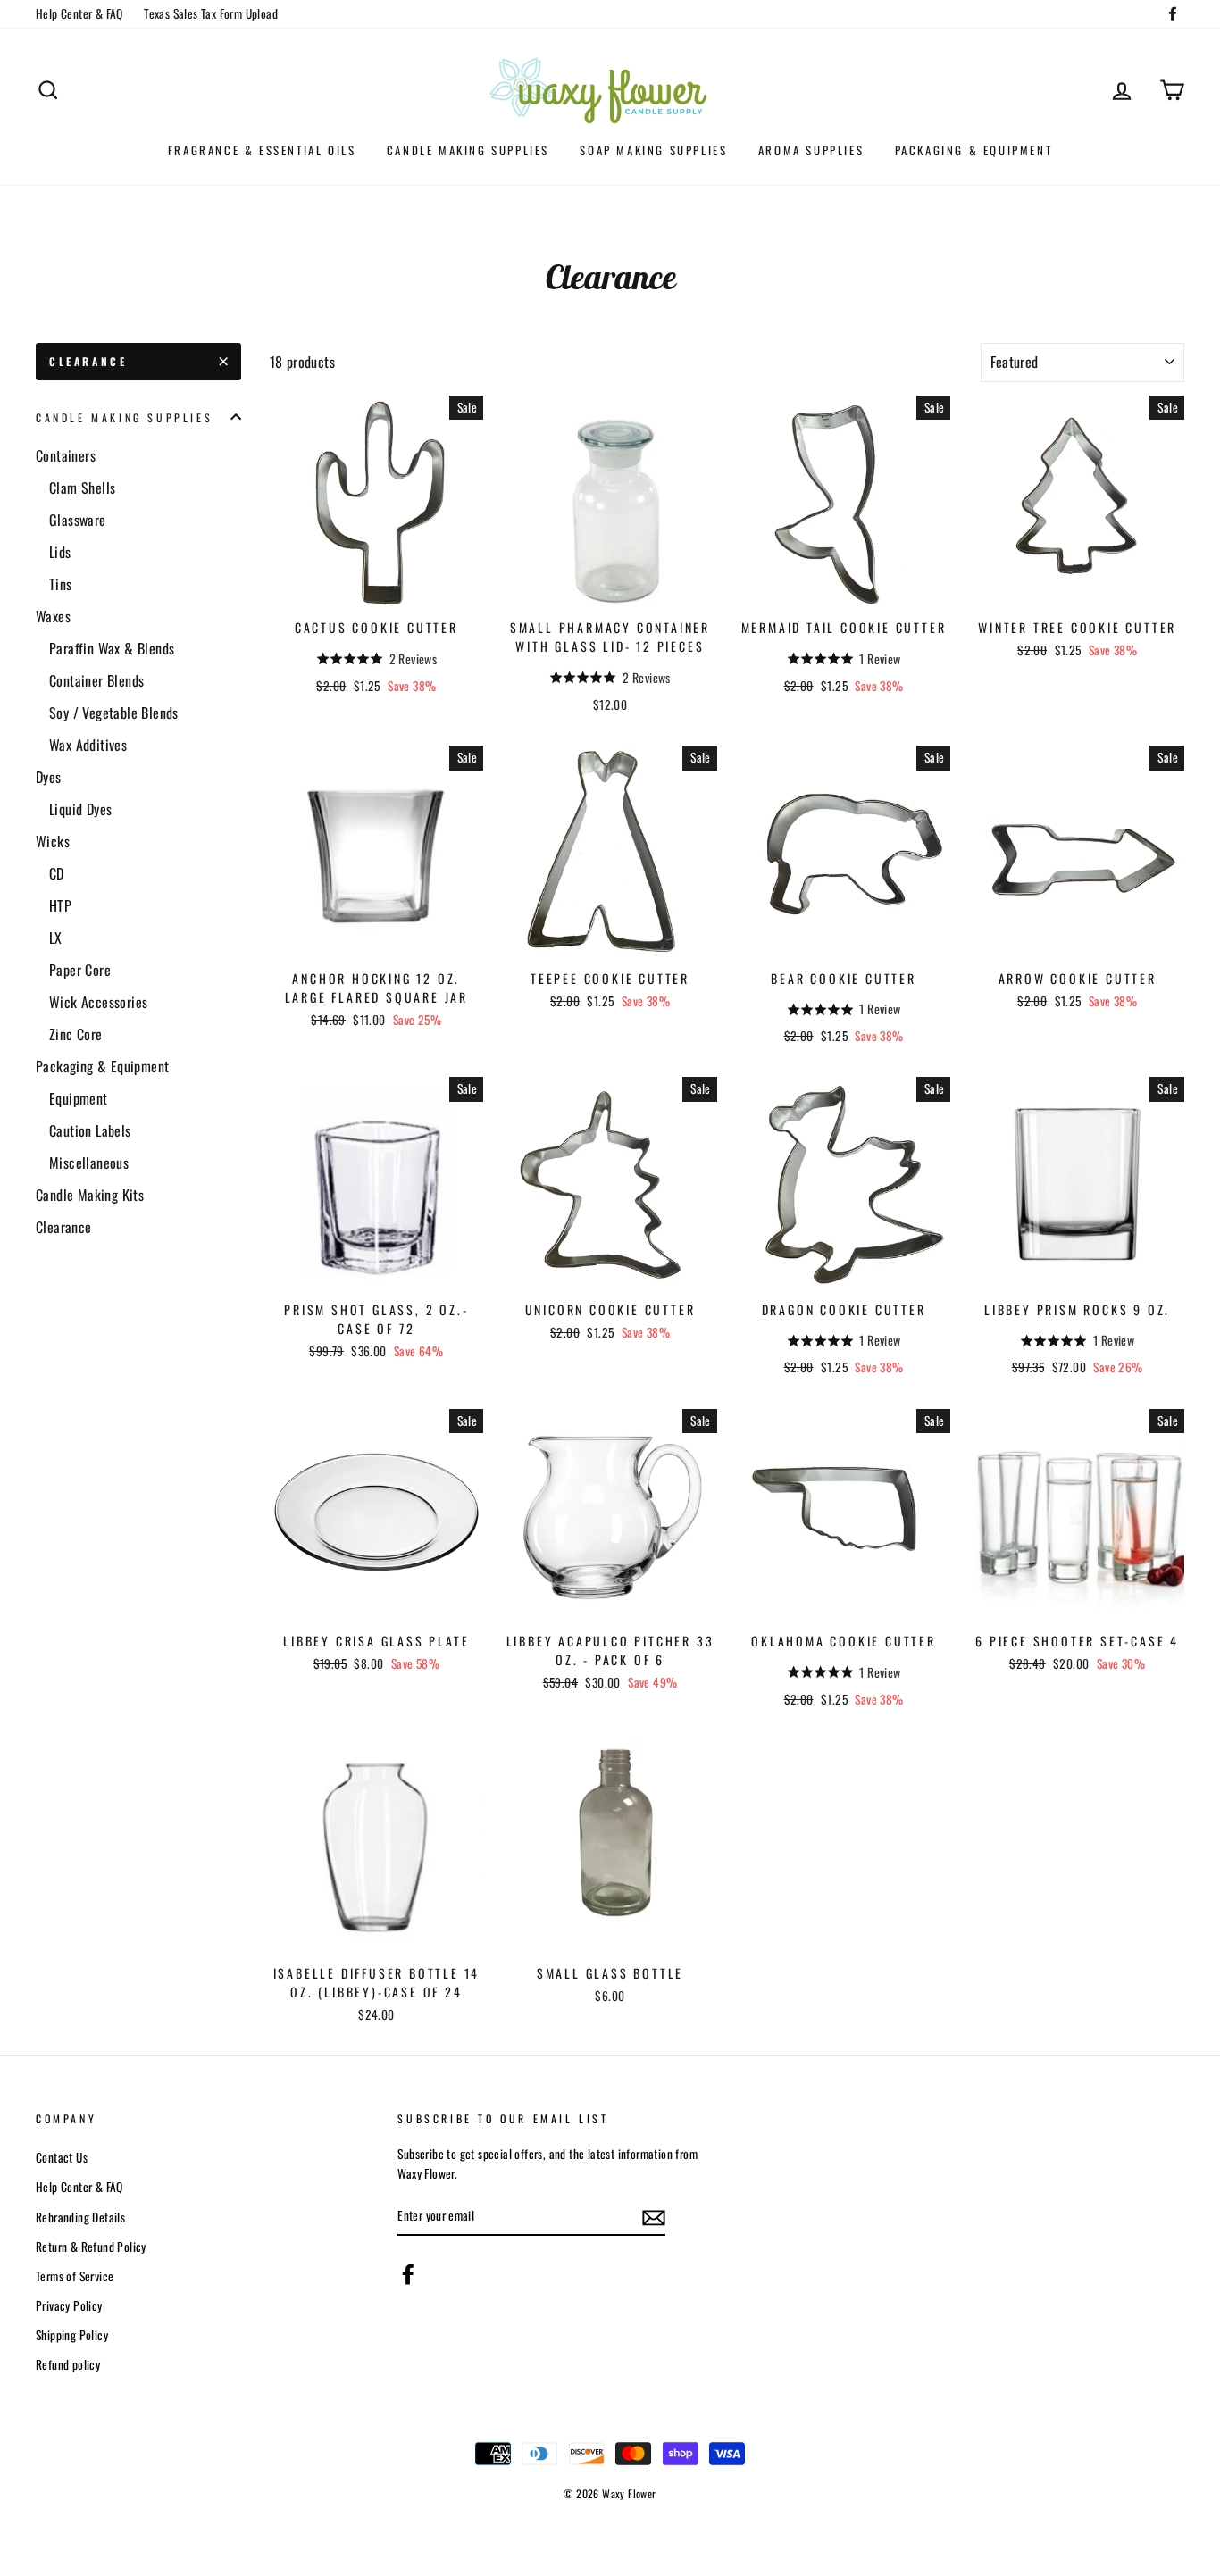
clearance (88, 361)
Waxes (53, 616)
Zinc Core (76, 1034)
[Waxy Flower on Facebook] (408, 2273)
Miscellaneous (89, 1163)
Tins (61, 584)
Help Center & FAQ (79, 13)
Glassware (78, 520)
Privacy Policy (69, 2305)
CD (57, 873)
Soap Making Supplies (653, 150)
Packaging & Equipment (974, 150)
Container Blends (96, 680)
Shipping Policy (72, 2335)
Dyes (49, 777)
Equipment (79, 1098)
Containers (66, 455)
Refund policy (68, 2364)
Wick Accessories (98, 1002)
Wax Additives (88, 745)
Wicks (53, 841)
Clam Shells (82, 488)
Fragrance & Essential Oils (262, 150)
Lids (60, 552)
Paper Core (80, 970)
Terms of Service (75, 2276)
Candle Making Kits (90, 1195)
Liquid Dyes (80, 809)
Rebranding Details (80, 2217)
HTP (60, 905)
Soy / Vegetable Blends (114, 713)
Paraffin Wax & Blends (112, 648)
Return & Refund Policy (91, 2247)
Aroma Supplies (811, 150)
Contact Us (62, 2157)
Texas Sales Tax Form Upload (211, 13)
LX (56, 938)
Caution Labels (90, 1130)
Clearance (64, 1227)
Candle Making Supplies (468, 150)
